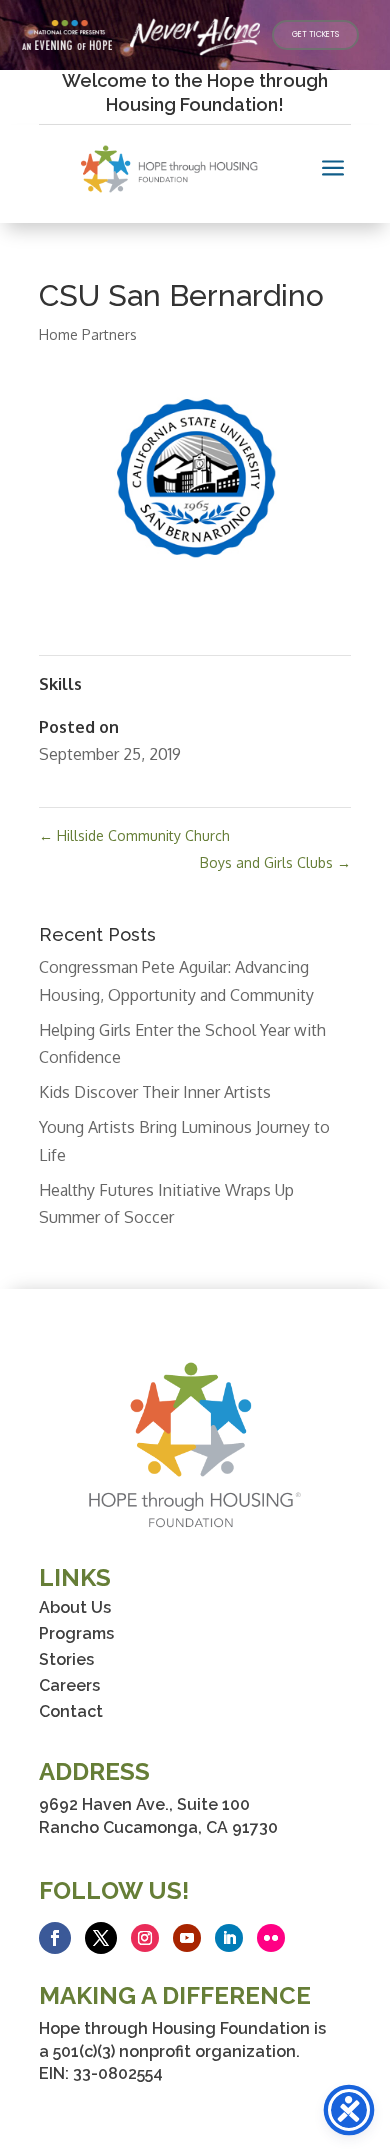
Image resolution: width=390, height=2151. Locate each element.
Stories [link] (66, 1659)
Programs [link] (76, 1633)
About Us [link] (75, 1607)
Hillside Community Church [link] (134, 835)
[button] (55, 1938)
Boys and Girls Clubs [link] (275, 862)
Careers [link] (69, 1685)
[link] (315, 35)
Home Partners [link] (88, 334)
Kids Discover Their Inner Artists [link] (155, 1092)
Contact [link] (71, 1711)
